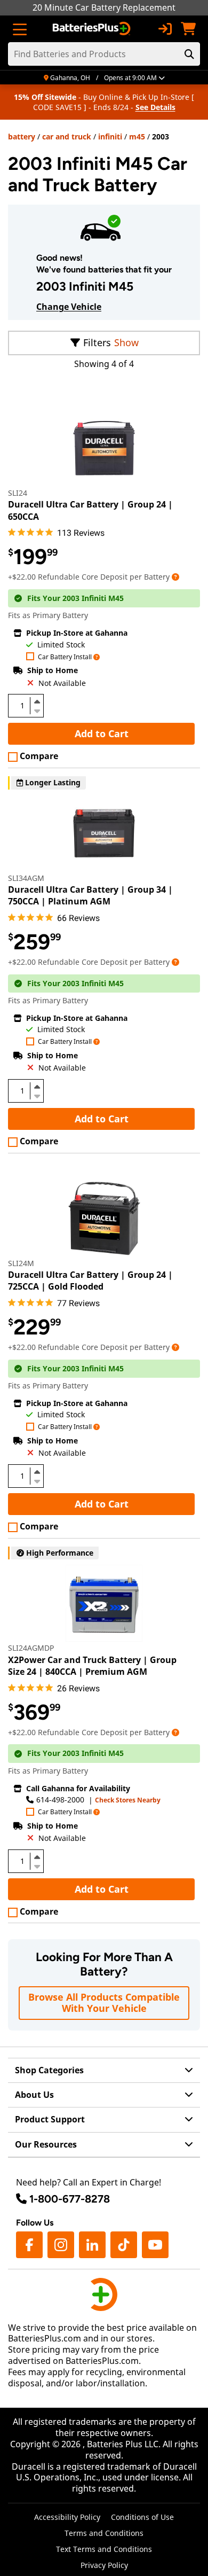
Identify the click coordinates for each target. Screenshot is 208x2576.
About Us (34, 2095)
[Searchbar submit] (189, 54)
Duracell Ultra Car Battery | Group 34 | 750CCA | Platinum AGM (90, 895)
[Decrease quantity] (37, 710)
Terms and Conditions (104, 2533)
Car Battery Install (65, 657)
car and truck (67, 136)
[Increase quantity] (37, 701)
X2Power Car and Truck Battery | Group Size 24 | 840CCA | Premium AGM (92, 1666)
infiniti (110, 136)
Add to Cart (102, 733)
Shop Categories (49, 2070)
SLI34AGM (26, 878)
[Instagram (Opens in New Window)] (61, 2245)
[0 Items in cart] (188, 29)
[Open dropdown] (175, 577)
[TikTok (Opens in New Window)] (124, 2245)
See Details (155, 107)
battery (22, 136)
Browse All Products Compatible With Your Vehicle (104, 2003)
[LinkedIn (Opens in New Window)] (92, 2245)
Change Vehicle (69, 307)
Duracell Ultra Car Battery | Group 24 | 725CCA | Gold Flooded (90, 1281)
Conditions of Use (142, 2517)
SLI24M (21, 1263)
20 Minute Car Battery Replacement (104, 7)
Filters (97, 342)
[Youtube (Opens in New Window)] (155, 2245)
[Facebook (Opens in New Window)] (29, 2245)
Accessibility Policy (67, 2517)
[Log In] (165, 29)
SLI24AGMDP (31, 1648)
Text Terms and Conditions (104, 2549)
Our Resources (46, 2144)
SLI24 (18, 493)
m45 (137, 136)
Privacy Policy (104, 2565)
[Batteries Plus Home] (93, 29)
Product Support (50, 2119)
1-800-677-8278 (70, 2199)
